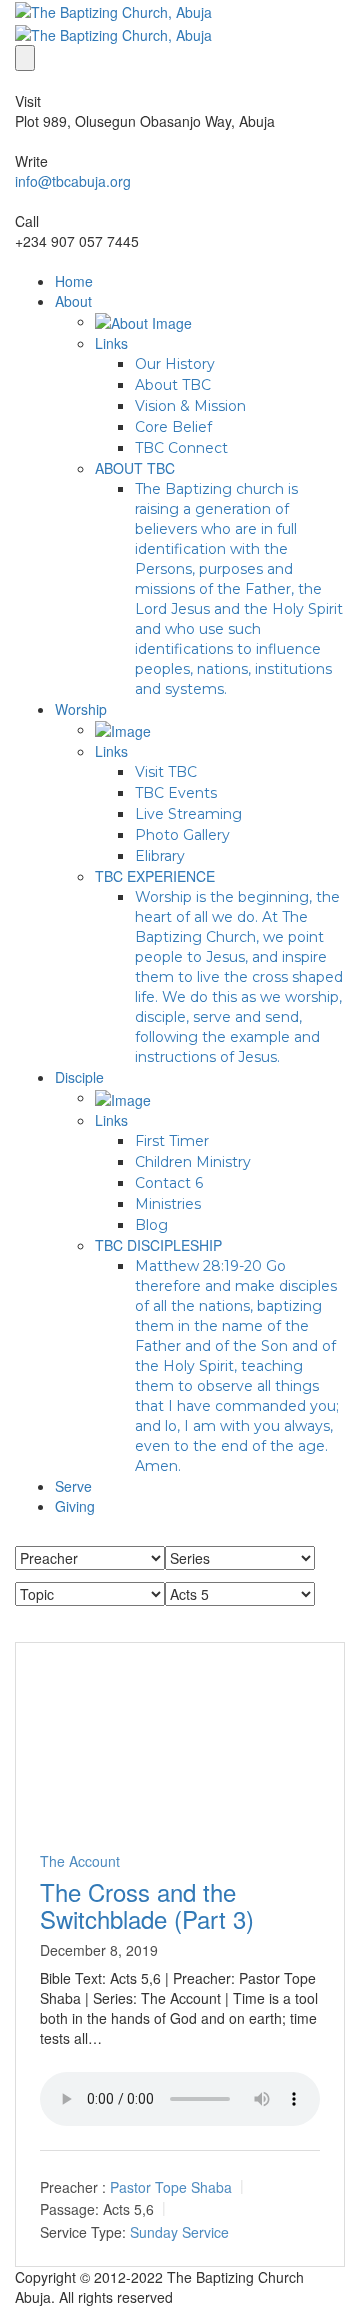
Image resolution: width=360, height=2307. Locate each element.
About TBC (173, 385)
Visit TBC (166, 772)
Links (111, 343)
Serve (73, 1486)
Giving (75, 1506)
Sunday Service (179, 2232)
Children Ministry (193, 1162)
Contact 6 (169, 1183)
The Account (80, 1861)
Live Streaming (188, 814)
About (73, 301)
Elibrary (160, 856)
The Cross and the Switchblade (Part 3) (147, 1904)
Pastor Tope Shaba (171, 2187)
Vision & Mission (190, 406)
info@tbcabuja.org (73, 181)
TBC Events (176, 793)
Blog (151, 1225)
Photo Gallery (182, 835)
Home (74, 281)
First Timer (172, 1141)
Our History (175, 364)
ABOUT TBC (135, 468)
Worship (81, 709)
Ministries (168, 1204)
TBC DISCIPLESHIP (158, 1245)
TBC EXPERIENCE (155, 876)
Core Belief (173, 427)
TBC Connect (181, 448)
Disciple (79, 1077)
